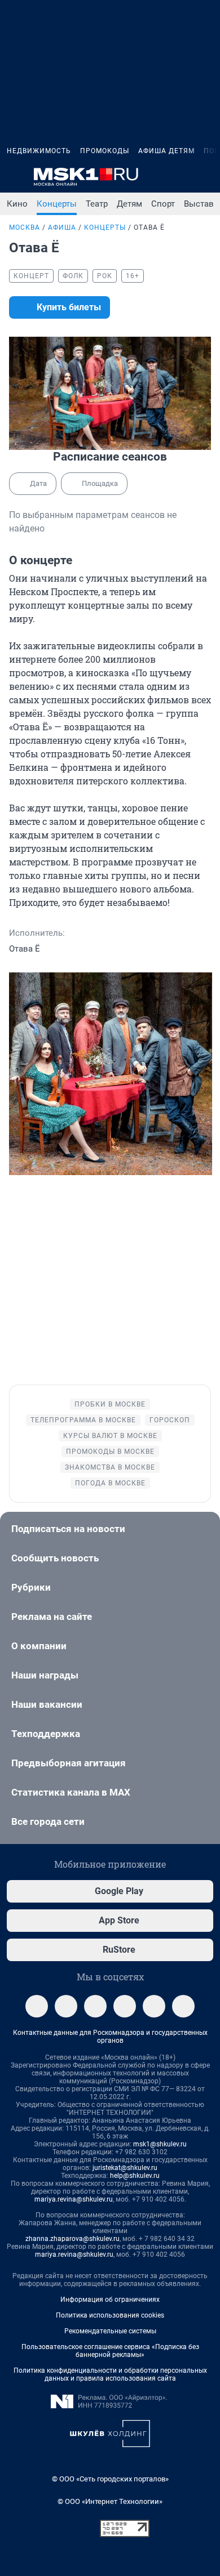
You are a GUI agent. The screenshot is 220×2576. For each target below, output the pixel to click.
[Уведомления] (179, 177)
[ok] (95, 2006)
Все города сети (48, 1821)
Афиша (62, 227)
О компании (39, 1646)
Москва (25, 227)
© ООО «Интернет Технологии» (110, 2501)
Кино (17, 204)
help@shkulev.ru (135, 2176)
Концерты (57, 204)
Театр (97, 204)
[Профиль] (206, 177)
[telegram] (37, 2006)
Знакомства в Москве (110, 1467)
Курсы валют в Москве (110, 1436)
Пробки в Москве (110, 1404)
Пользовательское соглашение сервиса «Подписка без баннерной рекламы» (110, 2351)
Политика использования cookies (110, 2315)
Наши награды (45, 1675)
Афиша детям (166, 151)
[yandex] (183, 2006)
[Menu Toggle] (14, 177)
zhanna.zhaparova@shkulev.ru (72, 2239)
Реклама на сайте (52, 1617)
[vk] (66, 2006)
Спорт (163, 204)
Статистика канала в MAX (71, 1792)
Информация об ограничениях (110, 2300)
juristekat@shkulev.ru (125, 2168)
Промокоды (105, 151)
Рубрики (31, 1587)
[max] (125, 2006)
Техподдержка (46, 1734)
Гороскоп (170, 1420)
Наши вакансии (47, 1704)
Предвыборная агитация (69, 1763)
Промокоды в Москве (110, 1452)
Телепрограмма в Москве (83, 1420)
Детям (129, 204)
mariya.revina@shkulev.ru (74, 2199)
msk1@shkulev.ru (160, 2144)
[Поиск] (152, 177)
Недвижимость (39, 151)
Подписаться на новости (68, 1529)
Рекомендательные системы (110, 2331)
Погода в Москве (110, 1483)
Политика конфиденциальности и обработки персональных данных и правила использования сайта (110, 2374)
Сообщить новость (55, 1558)
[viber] (154, 2006)
